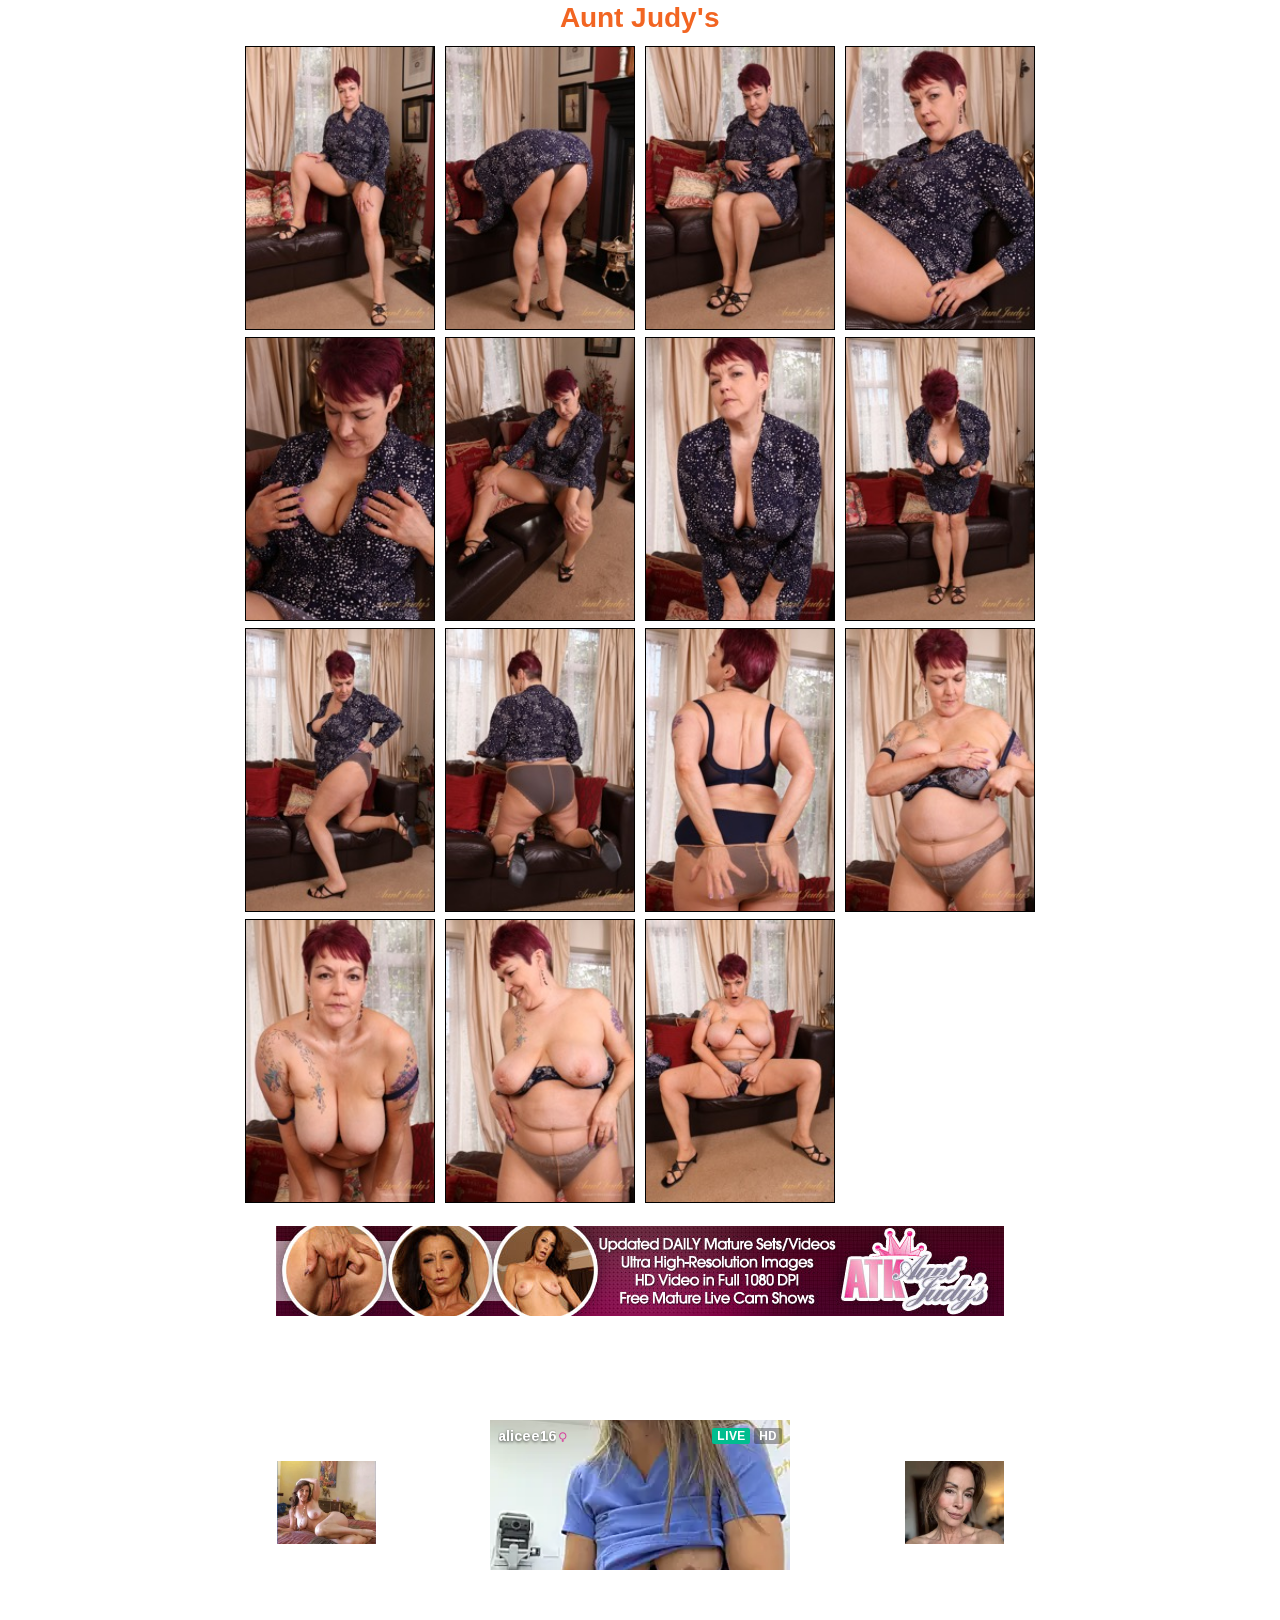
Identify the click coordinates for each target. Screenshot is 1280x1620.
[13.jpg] (340, 1061)
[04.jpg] (940, 188)
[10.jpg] (540, 770)
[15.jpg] (740, 1061)
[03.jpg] (740, 188)
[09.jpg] (340, 770)
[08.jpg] (940, 479)
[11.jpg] (740, 770)
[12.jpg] (940, 770)
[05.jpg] (340, 479)
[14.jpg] (540, 1061)
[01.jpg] (340, 188)
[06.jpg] (540, 479)
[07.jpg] (740, 479)
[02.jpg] (540, 188)
